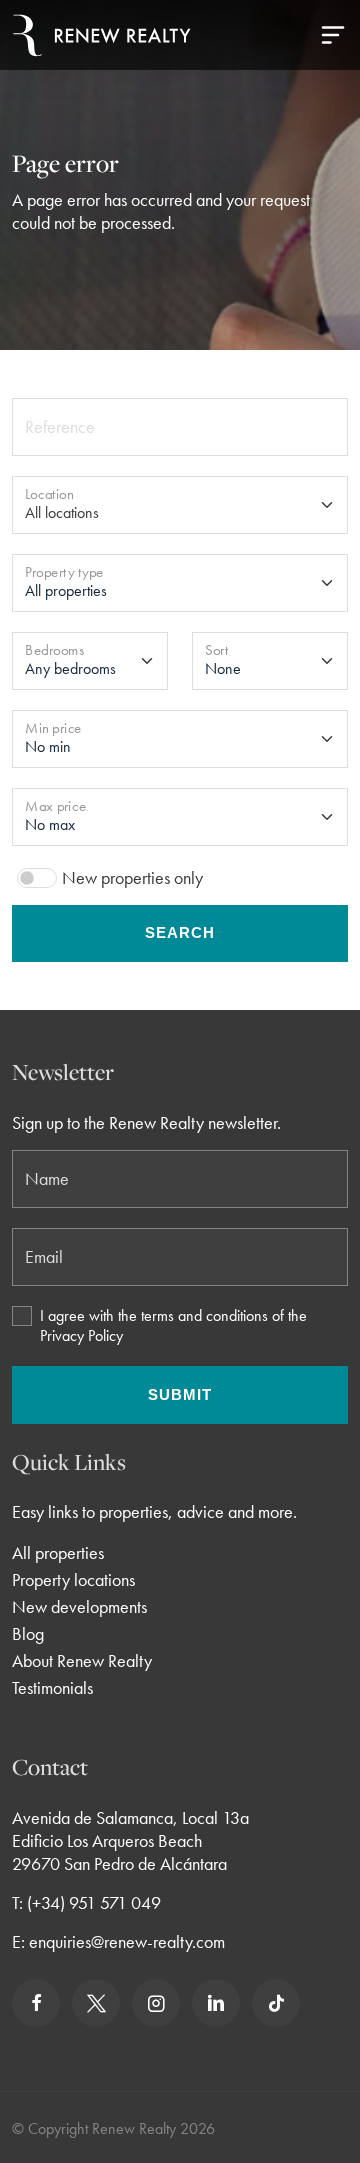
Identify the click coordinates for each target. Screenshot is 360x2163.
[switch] (37, 878)
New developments (79, 1606)
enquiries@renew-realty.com (127, 1941)
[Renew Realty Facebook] (36, 2003)
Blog (28, 1633)
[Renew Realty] (102, 35)
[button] (333, 35)
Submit (180, 1394)
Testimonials (52, 1687)
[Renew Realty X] (96, 2003)
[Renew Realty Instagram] (156, 2003)
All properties (58, 1552)
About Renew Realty (82, 1660)
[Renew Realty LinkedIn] (216, 2003)
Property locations (73, 1579)
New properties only (132, 877)
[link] (36, 2003)
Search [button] (180, 932)
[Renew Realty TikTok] (276, 2003)
